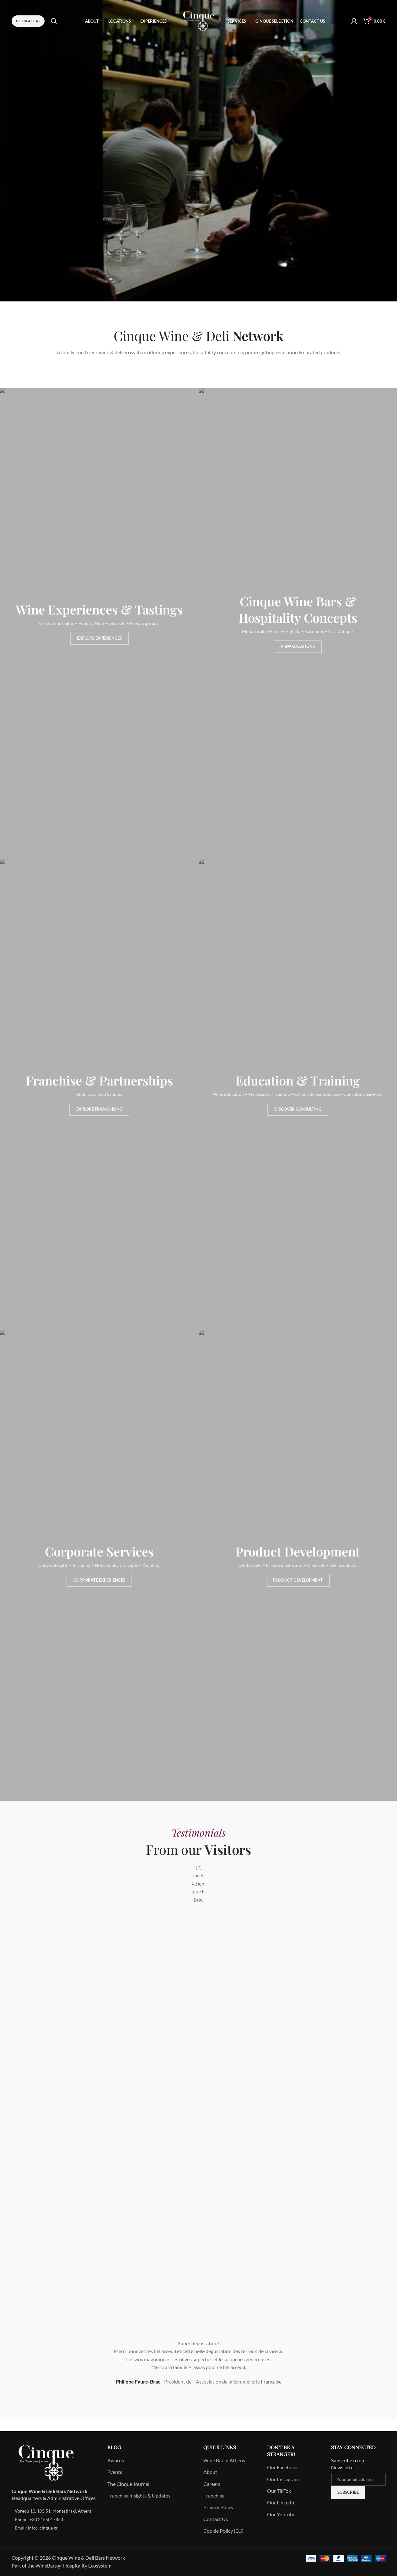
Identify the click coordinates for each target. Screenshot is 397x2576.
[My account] (354, 21)
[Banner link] (99, 623)
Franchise (214, 2495)
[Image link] (46, 2462)
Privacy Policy (218, 2507)
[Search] (54, 21)
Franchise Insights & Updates (139, 2495)
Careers (212, 2484)
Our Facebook (282, 2467)
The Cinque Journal (128, 2484)
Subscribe (348, 2492)
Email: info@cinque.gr (36, 2528)
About (210, 2472)
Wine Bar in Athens (224, 2460)
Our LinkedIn (281, 2502)
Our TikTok (279, 2491)
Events (115, 2472)
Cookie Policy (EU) (223, 2531)
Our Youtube (281, 2514)
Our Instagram (283, 2479)
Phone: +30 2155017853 (39, 2519)
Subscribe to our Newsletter (349, 2464)
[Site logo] (199, 20)
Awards (116, 2460)
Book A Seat (28, 21)
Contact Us (216, 2519)
